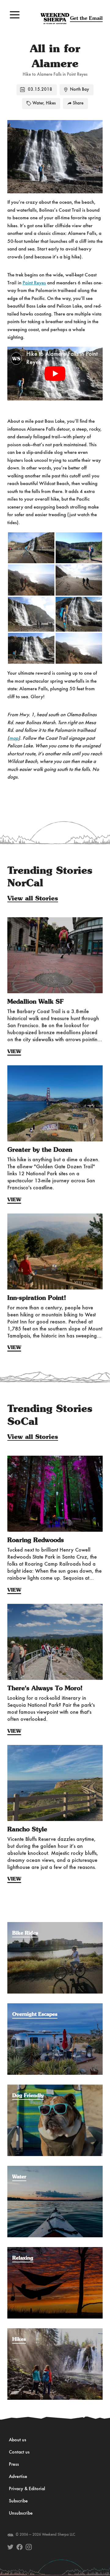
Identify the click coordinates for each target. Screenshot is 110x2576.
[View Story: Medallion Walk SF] (55, 955)
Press (14, 2465)
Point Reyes (34, 283)
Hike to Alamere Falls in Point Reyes (62, 358)
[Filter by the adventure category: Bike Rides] (55, 1925)
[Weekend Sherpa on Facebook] (20, 2547)
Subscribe (18, 2501)
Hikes (51, 103)
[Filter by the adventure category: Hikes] (55, 2331)
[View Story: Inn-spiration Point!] (55, 1252)
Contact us (19, 2452)
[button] (15, 15)
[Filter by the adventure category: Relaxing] (55, 2250)
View (14, 1052)
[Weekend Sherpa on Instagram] (29, 2547)
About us (18, 2440)
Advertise (18, 2477)
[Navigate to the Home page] (55, 19)
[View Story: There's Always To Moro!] (55, 1642)
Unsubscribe (21, 2513)
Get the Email (86, 18)
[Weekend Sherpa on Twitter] (10, 2547)
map (14, 738)
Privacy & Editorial (27, 2489)
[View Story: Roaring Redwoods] (55, 1494)
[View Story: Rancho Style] (55, 1783)
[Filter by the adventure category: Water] (55, 2169)
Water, (38, 103)
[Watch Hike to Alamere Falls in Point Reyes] (55, 373)
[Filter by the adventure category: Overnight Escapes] (55, 2006)
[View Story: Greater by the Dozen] (55, 1104)
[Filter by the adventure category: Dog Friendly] (55, 2088)
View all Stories (33, 899)
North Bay (79, 90)
